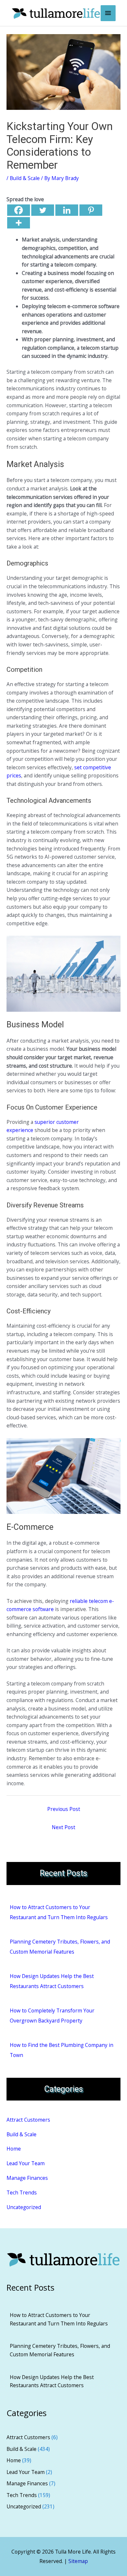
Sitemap (78, 2561)
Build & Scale (25, 178)
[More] (19, 223)
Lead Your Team (26, 2163)
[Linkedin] (67, 210)
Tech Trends (22, 2192)
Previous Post (64, 1809)
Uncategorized (24, 2207)
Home (14, 2149)
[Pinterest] (91, 210)
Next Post (63, 1827)
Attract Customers (28, 2120)
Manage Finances (27, 2178)
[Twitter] (43, 210)
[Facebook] (19, 210)
